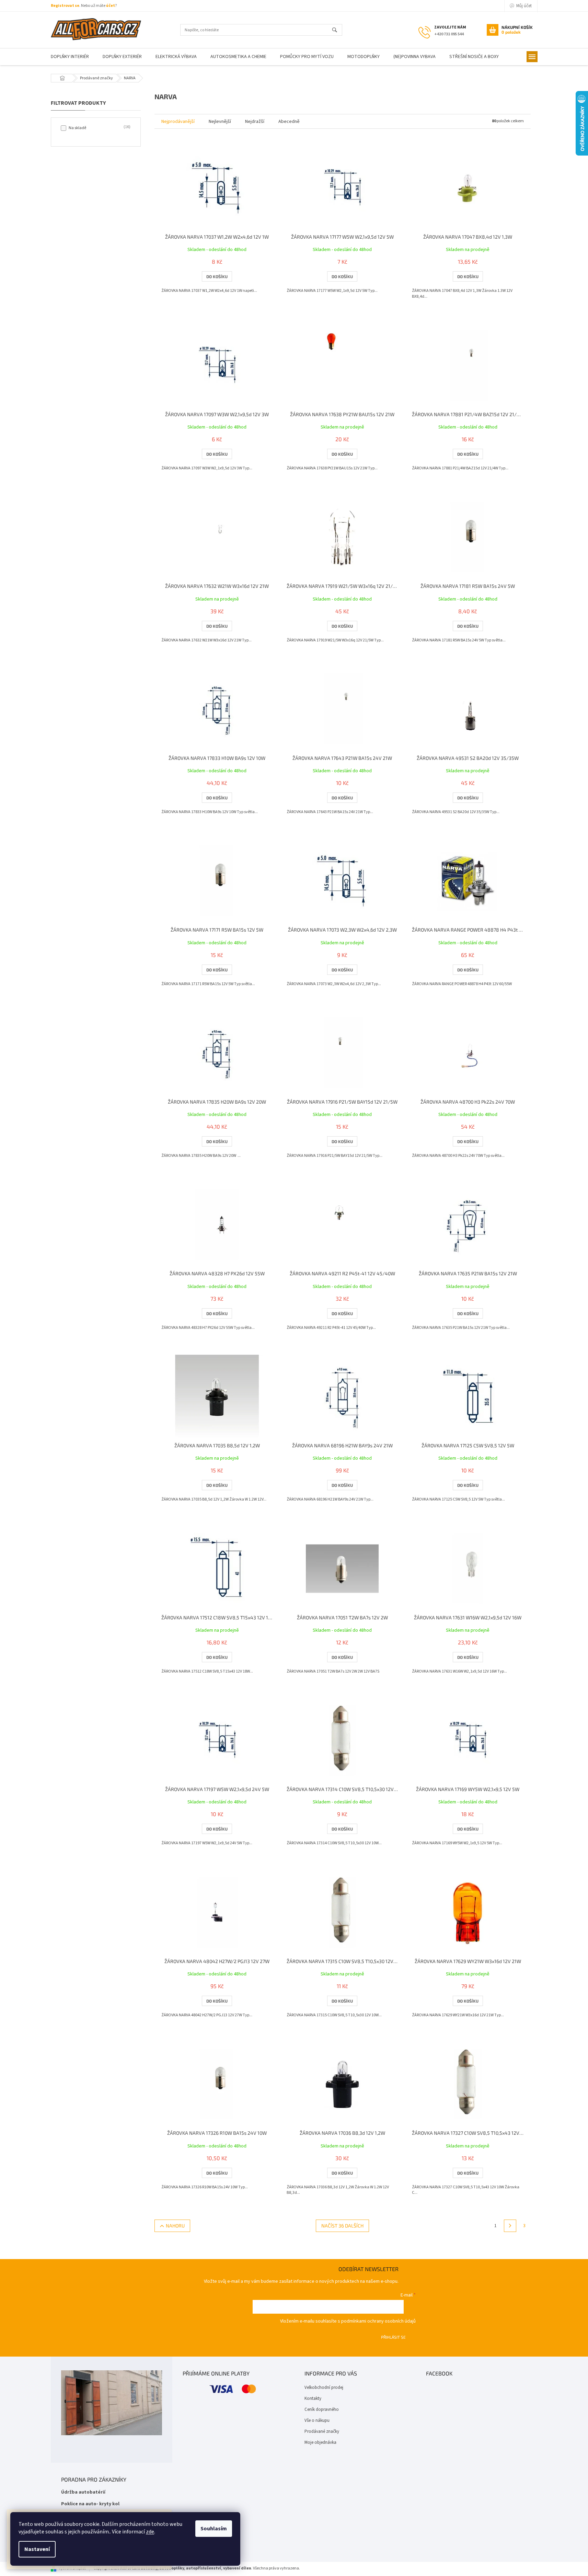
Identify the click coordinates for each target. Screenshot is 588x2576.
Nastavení (37, 2549)
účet (111, 6)
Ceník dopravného (322, 2409)
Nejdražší (255, 122)
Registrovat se (65, 6)
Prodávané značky (322, 2431)
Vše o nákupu (317, 2420)
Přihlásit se (393, 2337)
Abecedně (289, 122)
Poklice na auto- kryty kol (90, 2504)
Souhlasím (214, 2529)
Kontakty (313, 2398)
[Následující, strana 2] (510, 2226)
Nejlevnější (220, 122)
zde (150, 2532)
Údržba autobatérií (83, 2492)
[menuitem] (70, 57)
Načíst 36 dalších (342, 2226)
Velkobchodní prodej (324, 2387)
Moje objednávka (320, 2442)
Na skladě (99, 128)
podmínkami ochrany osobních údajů (378, 2321)
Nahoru (175, 2226)
